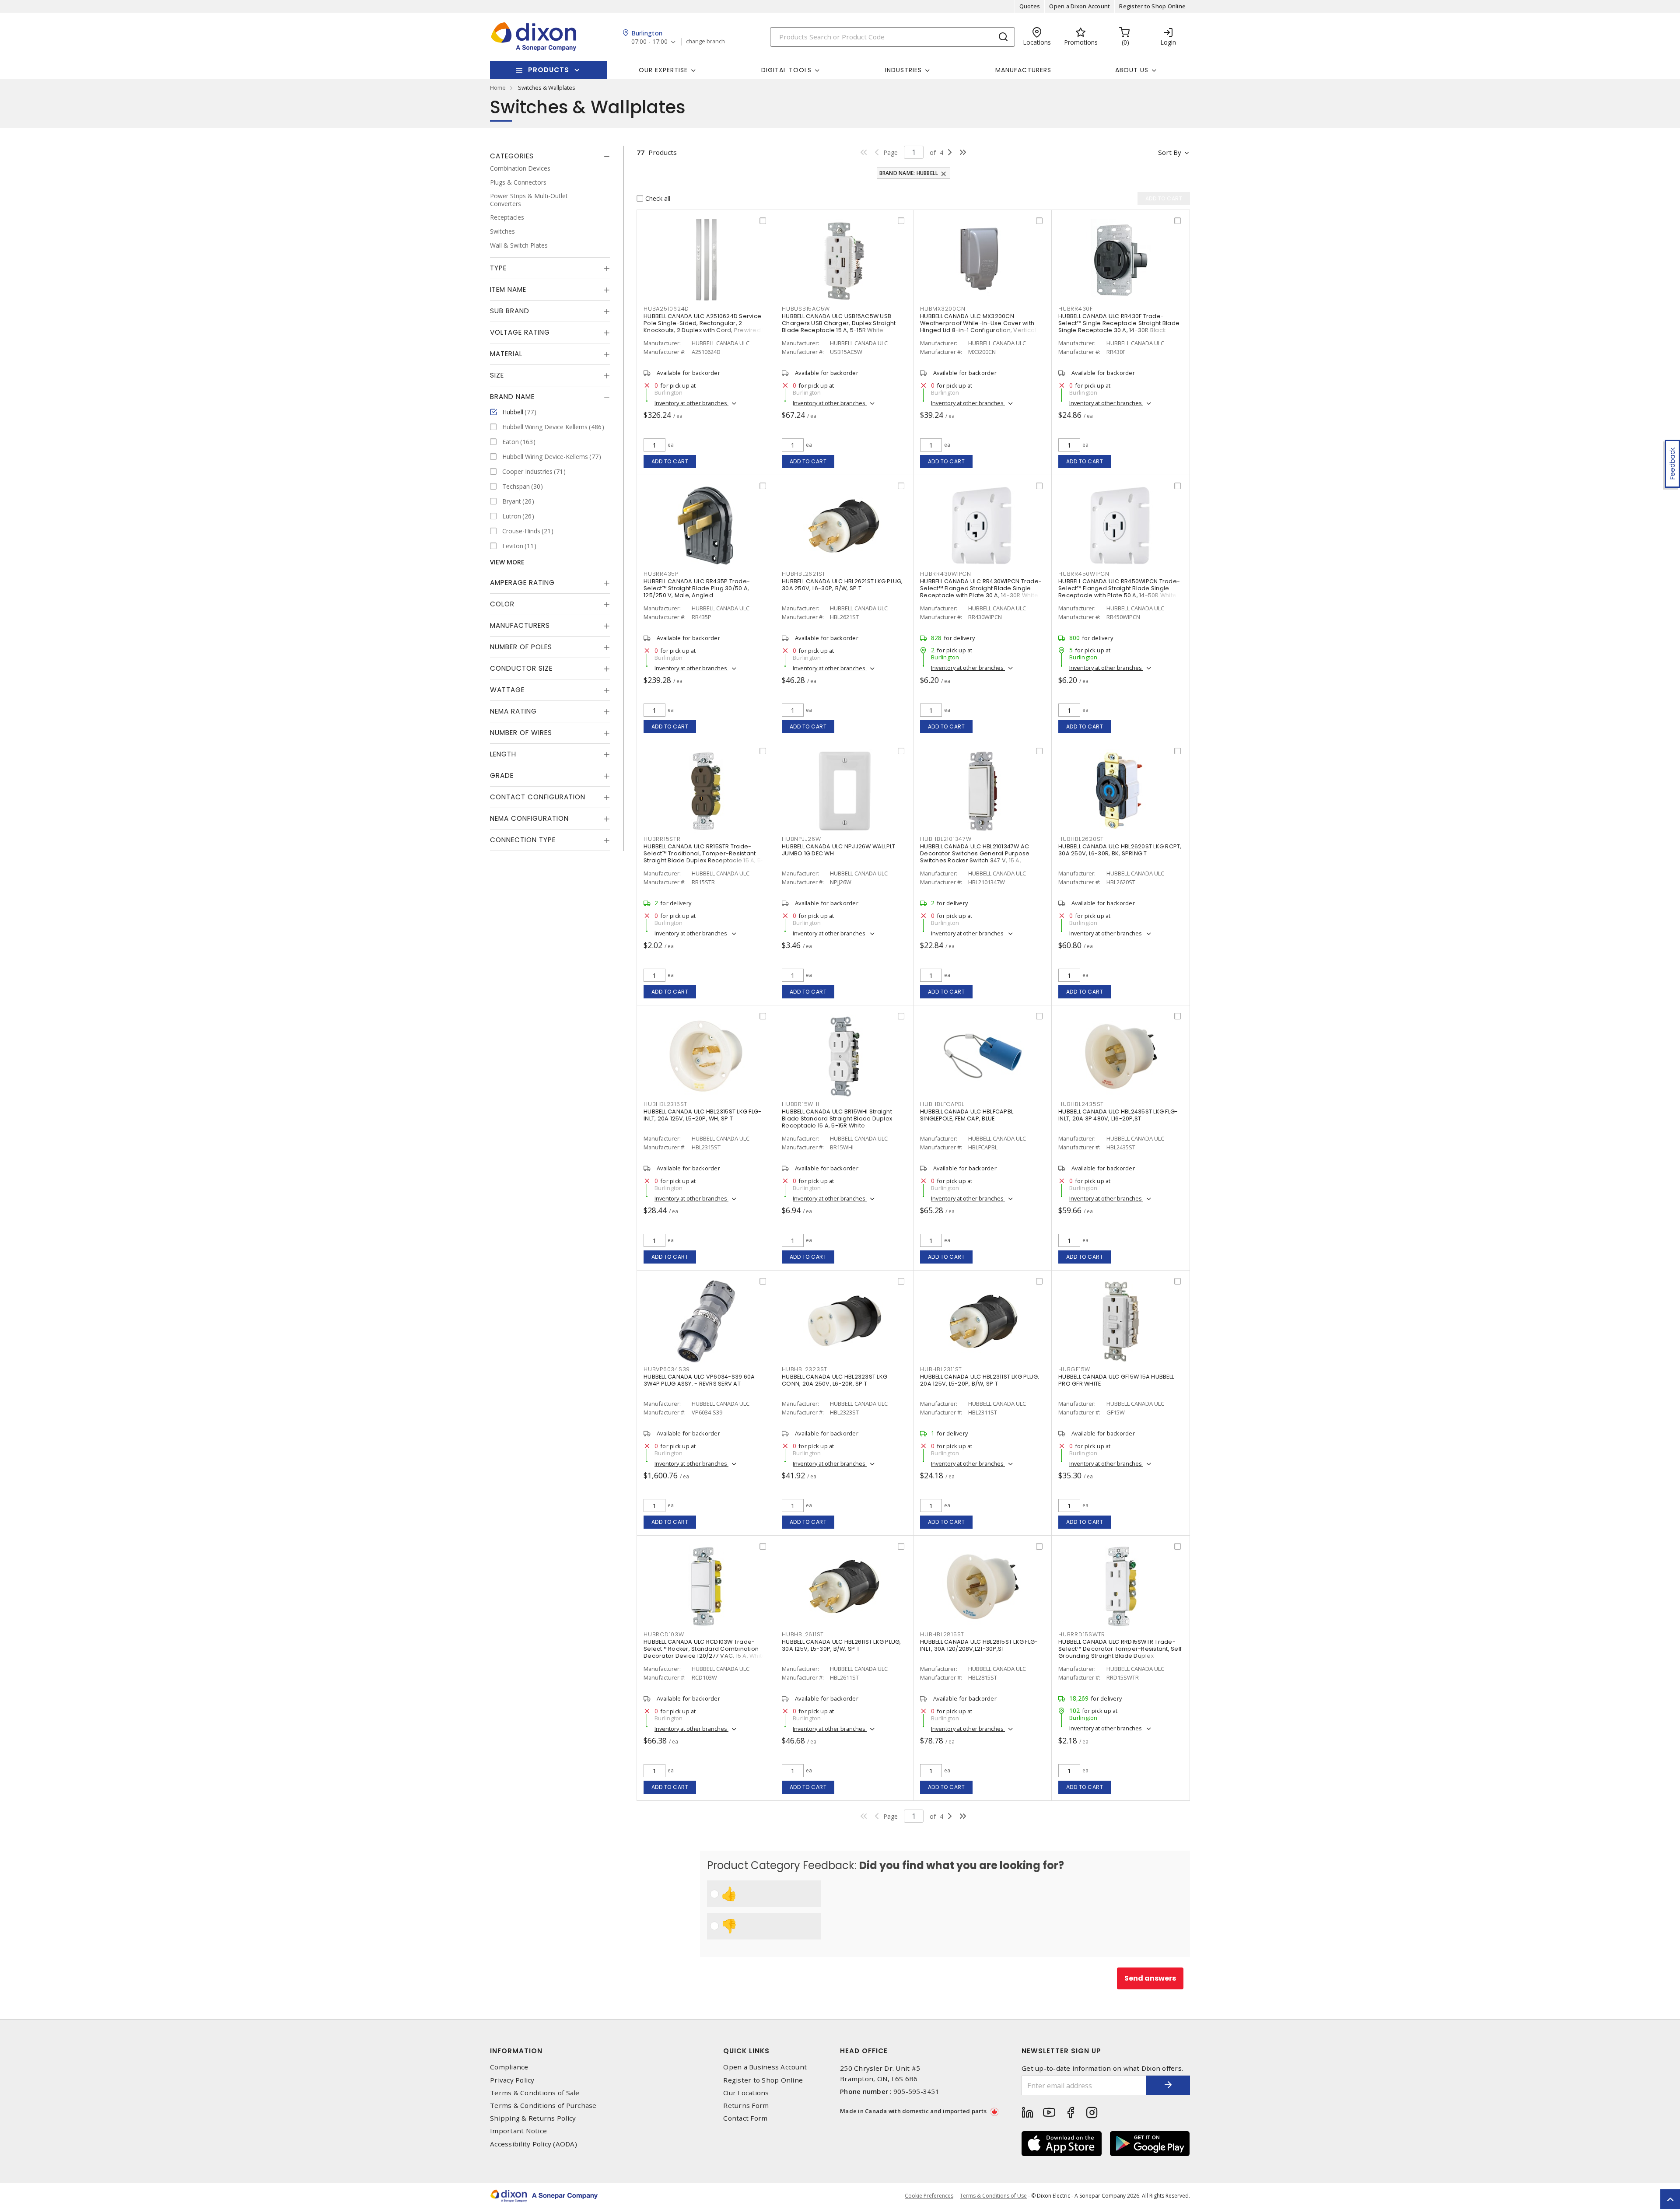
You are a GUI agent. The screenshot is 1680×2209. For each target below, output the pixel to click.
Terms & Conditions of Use (993, 2196)
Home (498, 88)
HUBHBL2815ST (942, 1634)
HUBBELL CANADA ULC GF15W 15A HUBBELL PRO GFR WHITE (1116, 1380)
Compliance (509, 2067)
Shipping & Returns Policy (533, 2118)
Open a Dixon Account (1080, 6)
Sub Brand (510, 311)
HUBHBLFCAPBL (942, 1104)
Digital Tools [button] (786, 70)
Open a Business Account (765, 2067)
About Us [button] (1132, 70)
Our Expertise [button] (663, 70)
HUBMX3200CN (943, 309)
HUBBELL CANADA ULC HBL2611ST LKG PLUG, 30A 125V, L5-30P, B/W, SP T (842, 1645)
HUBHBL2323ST (805, 1369)
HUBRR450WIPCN (1084, 574)
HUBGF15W (1074, 1369)
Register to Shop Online (1152, 6)
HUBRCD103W (664, 1634)
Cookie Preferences (929, 2196)
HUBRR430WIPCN (946, 574)
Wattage (507, 690)
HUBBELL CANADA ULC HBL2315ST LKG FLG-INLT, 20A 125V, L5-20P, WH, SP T (702, 1115)
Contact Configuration (538, 797)
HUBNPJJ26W (801, 839)
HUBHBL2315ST (665, 1104)
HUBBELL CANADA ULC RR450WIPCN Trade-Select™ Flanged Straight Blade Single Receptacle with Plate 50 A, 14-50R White (1119, 588)
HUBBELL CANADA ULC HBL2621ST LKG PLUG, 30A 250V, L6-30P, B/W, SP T (842, 585)
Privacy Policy (512, 2080)
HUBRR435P (661, 574)
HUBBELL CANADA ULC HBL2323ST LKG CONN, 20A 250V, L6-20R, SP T (835, 1380)
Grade (502, 775)
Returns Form (746, 2106)
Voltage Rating (520, 332)
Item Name (508, 289)
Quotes (1030, 6)
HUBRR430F (1076, 309)
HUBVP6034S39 (667, 1369)
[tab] (550, 156)
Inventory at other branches (691, 403)
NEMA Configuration (529, 818)
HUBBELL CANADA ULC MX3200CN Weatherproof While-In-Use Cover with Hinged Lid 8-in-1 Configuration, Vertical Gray (978, 327)
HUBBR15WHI (801, 1104)
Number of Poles (521, 647)
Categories (512, 156)
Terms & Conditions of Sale (535, 2093)
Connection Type (523, 840)
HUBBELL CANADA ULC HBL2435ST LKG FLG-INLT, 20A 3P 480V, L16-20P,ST (1118, 1115)
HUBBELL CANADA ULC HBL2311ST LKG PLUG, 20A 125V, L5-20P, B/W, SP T (980, 1380)
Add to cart (670, 461)
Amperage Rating (522, 583)
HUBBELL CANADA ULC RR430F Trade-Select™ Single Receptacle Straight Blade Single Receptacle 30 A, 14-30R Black (1119, 323)
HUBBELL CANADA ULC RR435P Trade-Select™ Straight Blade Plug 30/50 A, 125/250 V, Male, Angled (697, 588)
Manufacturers (1023, 70)
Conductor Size (521, 668)
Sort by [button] (1170, 152)
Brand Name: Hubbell (909, 173)
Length (503, 754)
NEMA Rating (513, 711)
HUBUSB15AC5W (806, 309)
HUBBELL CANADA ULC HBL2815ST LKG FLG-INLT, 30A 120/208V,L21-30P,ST (979, 1645)
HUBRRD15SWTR (1082, 1634)
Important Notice (518, 2131)
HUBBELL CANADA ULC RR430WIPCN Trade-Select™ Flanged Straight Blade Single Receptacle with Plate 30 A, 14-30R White (981, 588)
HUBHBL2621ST (804, 574)
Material (506, 354)
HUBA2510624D (666, 309)
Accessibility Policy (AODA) (534, 2144)
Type (498, 268)
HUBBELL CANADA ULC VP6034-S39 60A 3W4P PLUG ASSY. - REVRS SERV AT (699, 1380)
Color (502, 604)
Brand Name (512, 397)
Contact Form (745, 2118)
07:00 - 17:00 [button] (649, 42)
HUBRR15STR (662, 839)
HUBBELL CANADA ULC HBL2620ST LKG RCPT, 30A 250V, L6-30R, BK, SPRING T (1120, 850)
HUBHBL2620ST (1081, 839)
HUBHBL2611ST (803, 1634)
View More (507, 562)
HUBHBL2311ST (941, 1369)
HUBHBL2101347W (946, 839)
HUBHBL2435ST (1081, 1104)
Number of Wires (521, 733)
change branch (705, 42)
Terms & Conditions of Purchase (543, 2106)
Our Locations (746, 2093)
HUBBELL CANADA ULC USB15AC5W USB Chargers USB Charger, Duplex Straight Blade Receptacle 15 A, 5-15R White (839, 323)
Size (497, 375)
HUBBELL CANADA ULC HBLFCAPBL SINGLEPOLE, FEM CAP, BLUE (967, 1115)
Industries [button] (903, 70)
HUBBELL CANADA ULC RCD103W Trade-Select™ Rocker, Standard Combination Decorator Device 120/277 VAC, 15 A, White (705, 1649)
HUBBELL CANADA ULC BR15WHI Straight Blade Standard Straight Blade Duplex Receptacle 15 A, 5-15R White (837, 1119)
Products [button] (549, 70)
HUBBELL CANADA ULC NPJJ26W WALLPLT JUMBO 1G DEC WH (839, 850)
